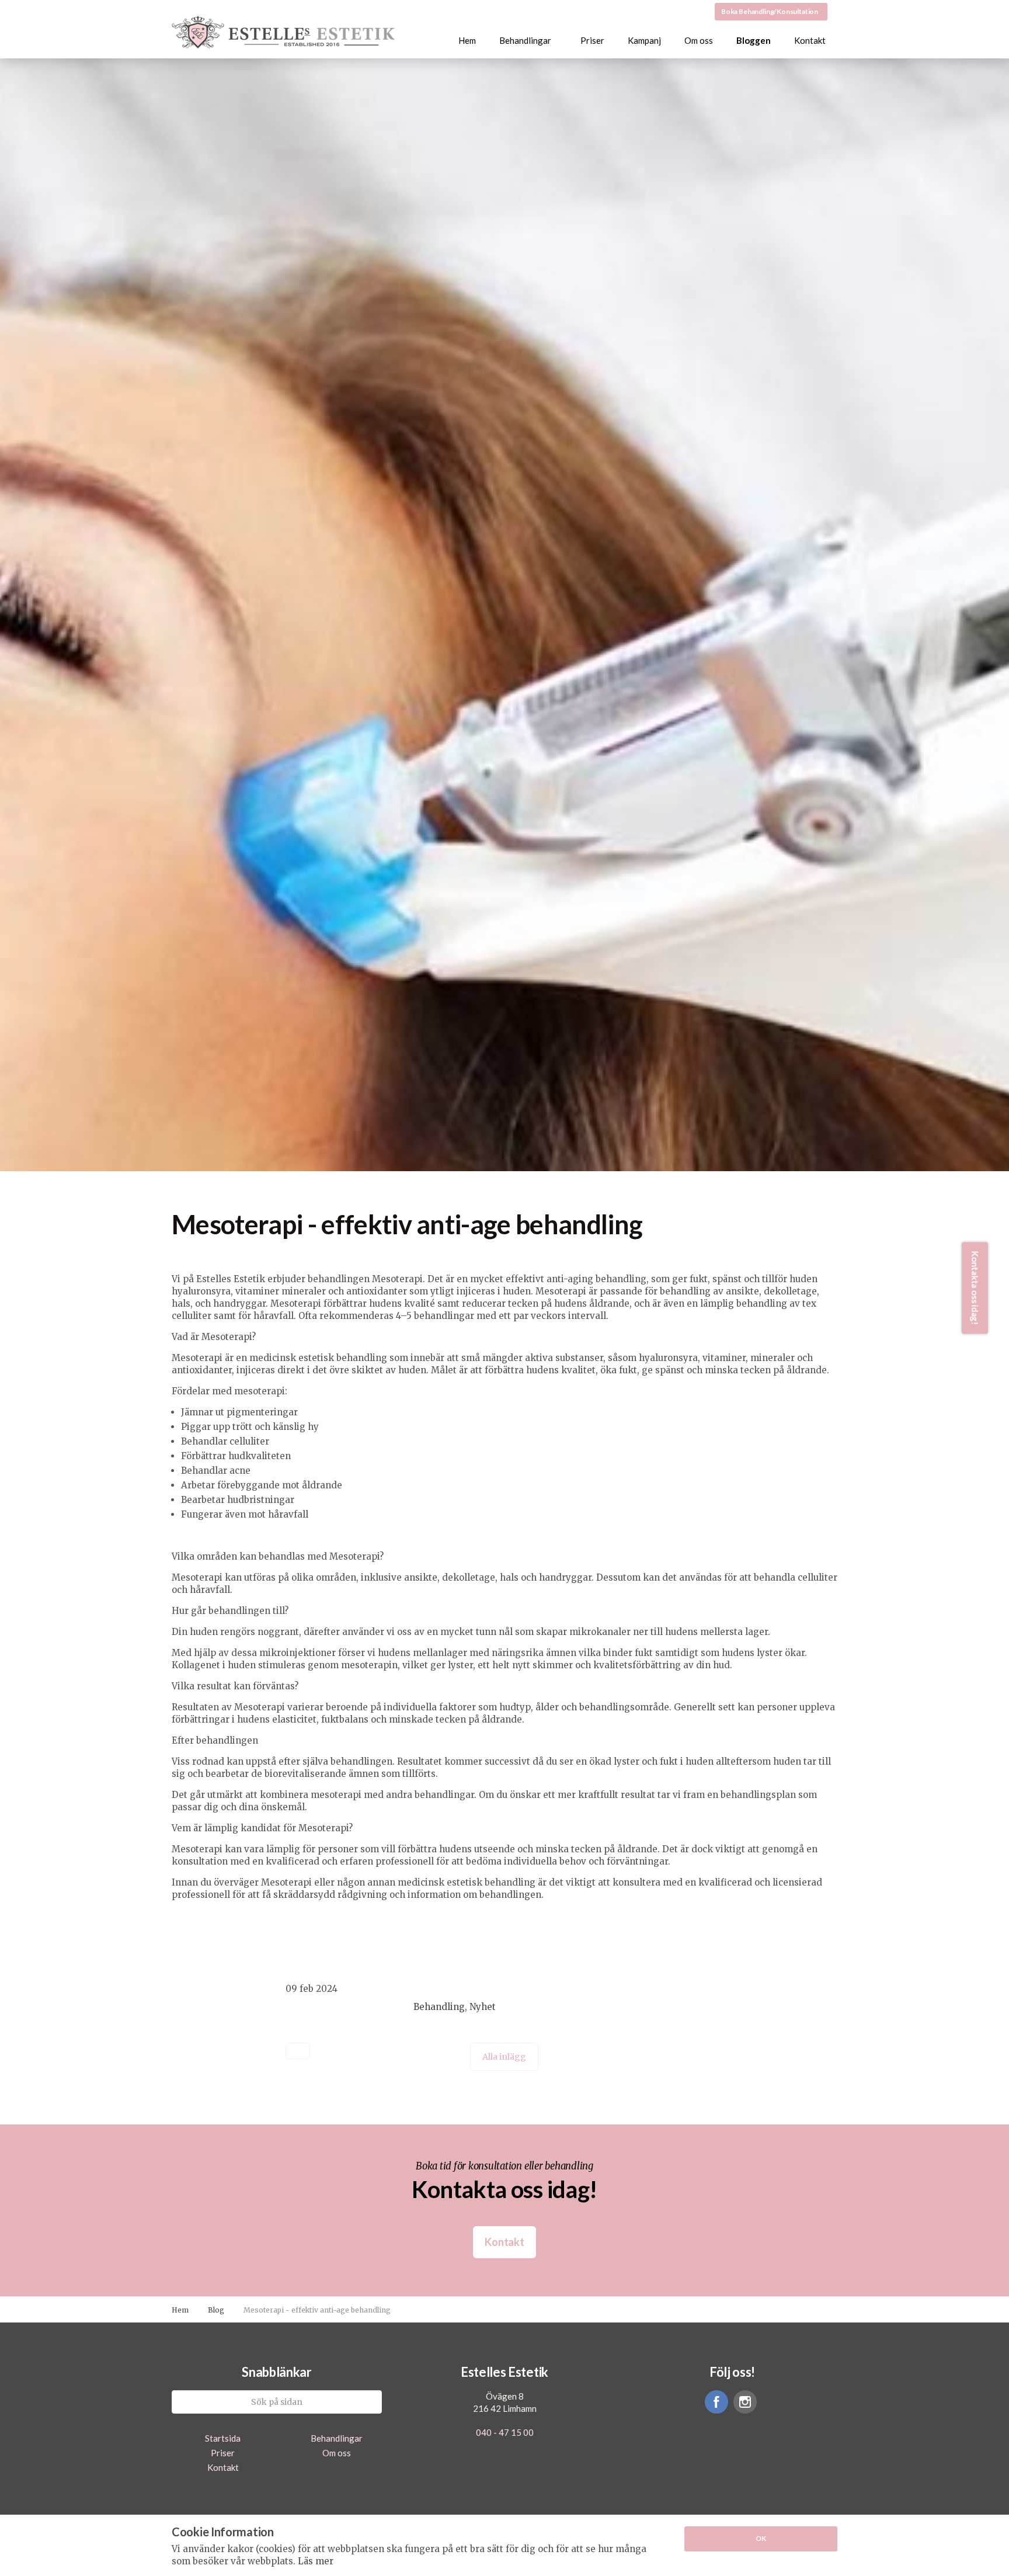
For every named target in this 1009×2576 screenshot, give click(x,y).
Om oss (699, 40)
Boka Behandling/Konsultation (770, 11)
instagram (745, 2402)
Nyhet (483, 2007)
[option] (505, 831)
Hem (467, 40)
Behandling (439, 2007)
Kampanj (644, 40)
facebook (716, 2402)
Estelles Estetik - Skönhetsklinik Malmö (284, 33)
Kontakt (810, 40)
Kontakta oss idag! (975, 1288)
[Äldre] (298, 2051)
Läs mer (316, 2561)
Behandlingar (525, 40)
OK (761, 2538)
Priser (592, 40)
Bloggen (754, 40)
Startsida (223, 2438)
